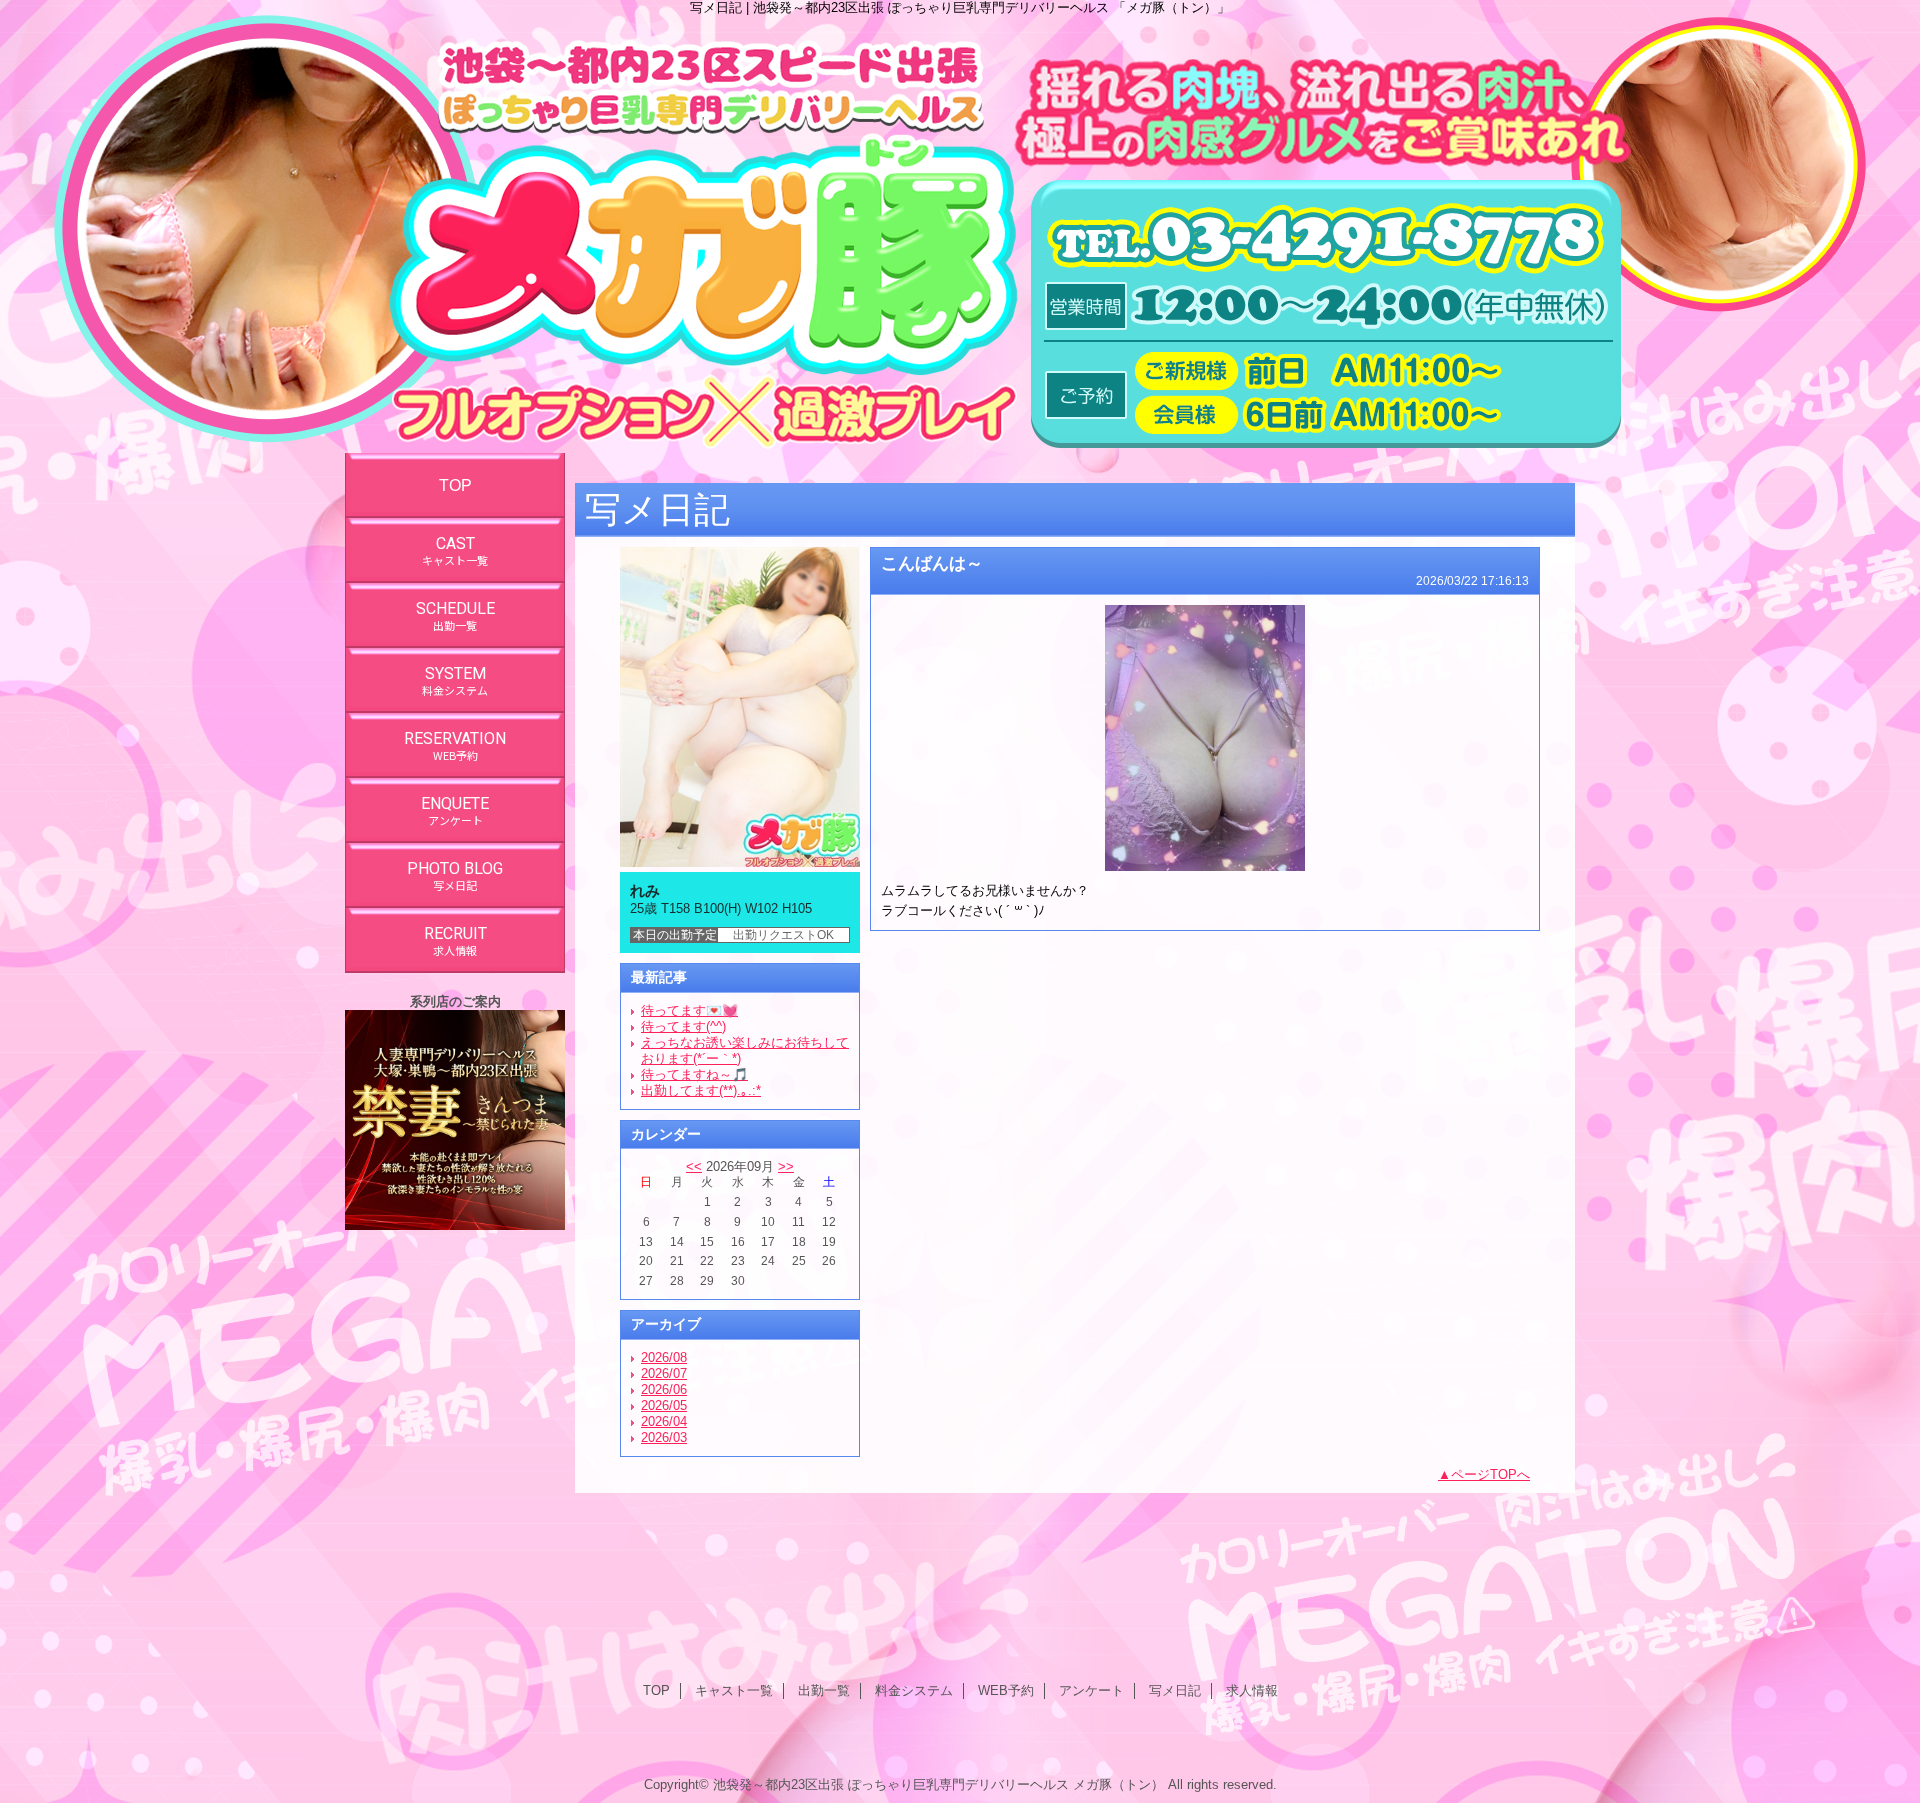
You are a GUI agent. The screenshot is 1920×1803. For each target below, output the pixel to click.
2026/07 (664, 1373)
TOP (455, 485)
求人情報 (1252, 1690)
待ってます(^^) (683, 1026)
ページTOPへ (1490, 1474)
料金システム (914, 1690)
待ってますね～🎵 (694, 1074)
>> (786, 1166)
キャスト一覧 (734, 1690)
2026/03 (664, 1437)
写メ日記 (1175, 1690)
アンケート (1091, 1690)
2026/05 (664, 1405)
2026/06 (664, 1389)
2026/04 (664, 1421)
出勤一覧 (824, 1690)
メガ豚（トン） (1118, 1784)
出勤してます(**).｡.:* (701, 1090)
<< (694, 1166)
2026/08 (664, 1357)
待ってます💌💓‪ (689, 1010)
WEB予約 (1006, 1690)
